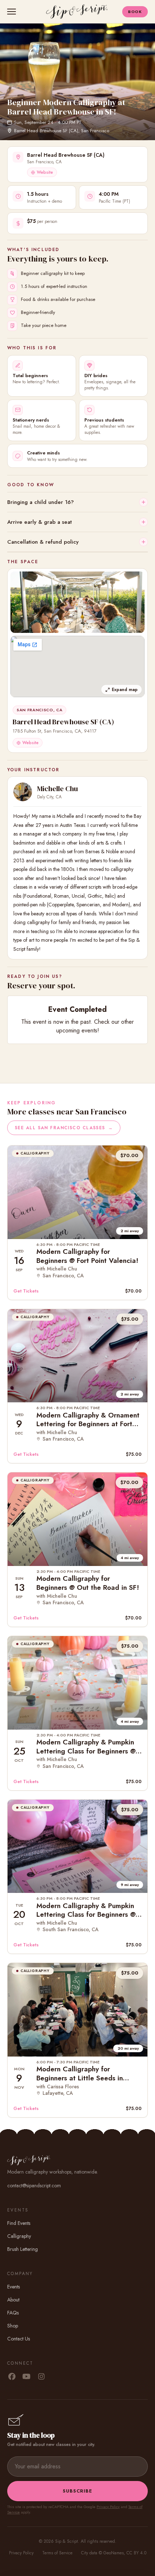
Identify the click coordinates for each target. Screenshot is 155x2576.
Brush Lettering (23, 2249)
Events (14, 2287)
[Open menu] (13, 12)
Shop (13, 2326)
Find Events (19, 2223)
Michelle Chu (57, 789)
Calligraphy (19, 2236)
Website (45, 172)
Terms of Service (57, 2553)
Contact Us (19, 2339)
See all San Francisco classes (64, 1128)
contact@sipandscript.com (34, 2185)
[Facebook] (12, 2377)
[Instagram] (41, 2377)
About (13, 2300)
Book (135, 12)
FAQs (13, 2313)
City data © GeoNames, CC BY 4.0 (114, 2553)
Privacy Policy (108, 2507)
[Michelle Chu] (23, 792)
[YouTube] (26, 2377)
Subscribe (77, 2491)
